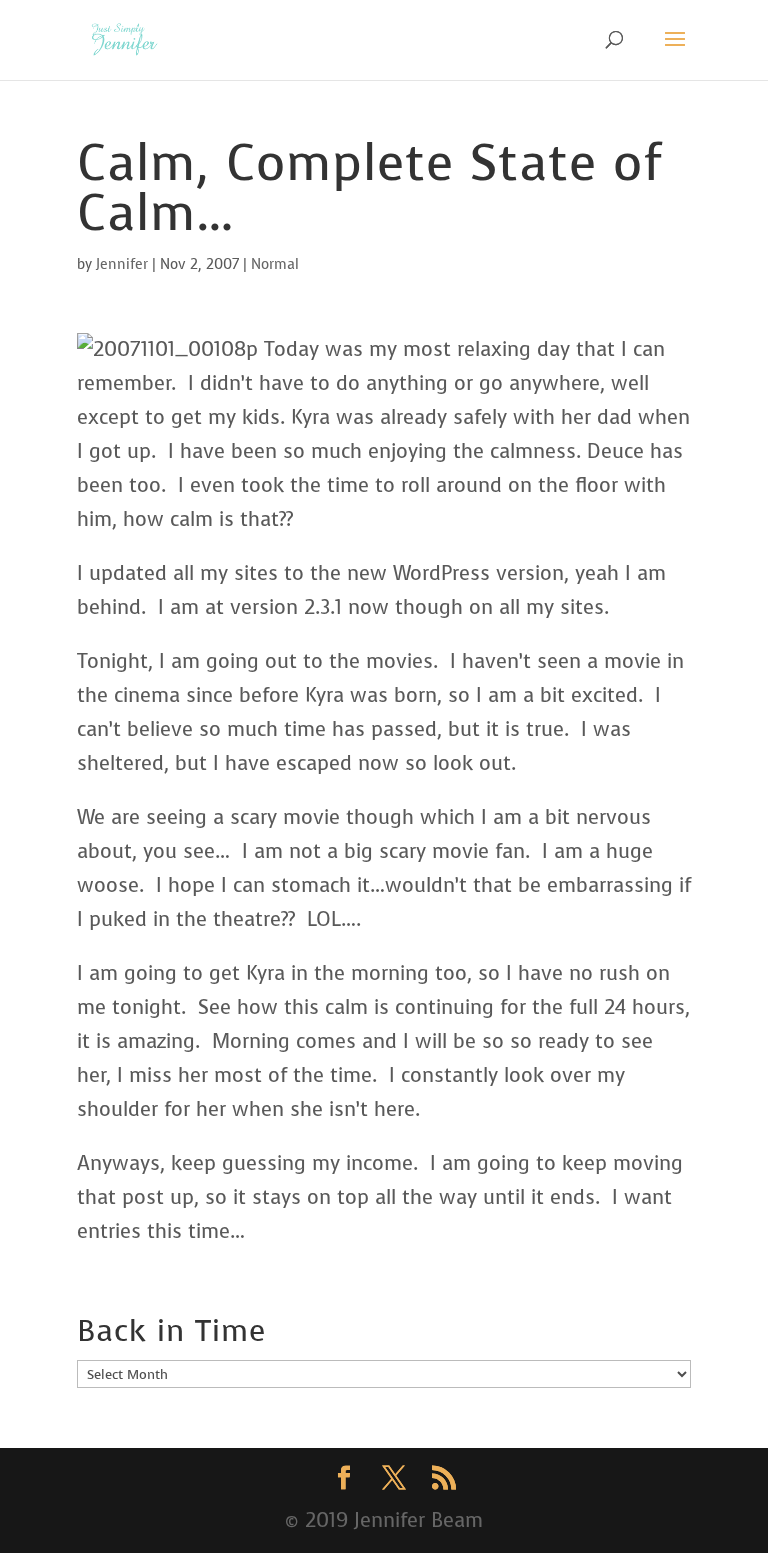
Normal (275, 264)
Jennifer (122, 264)
